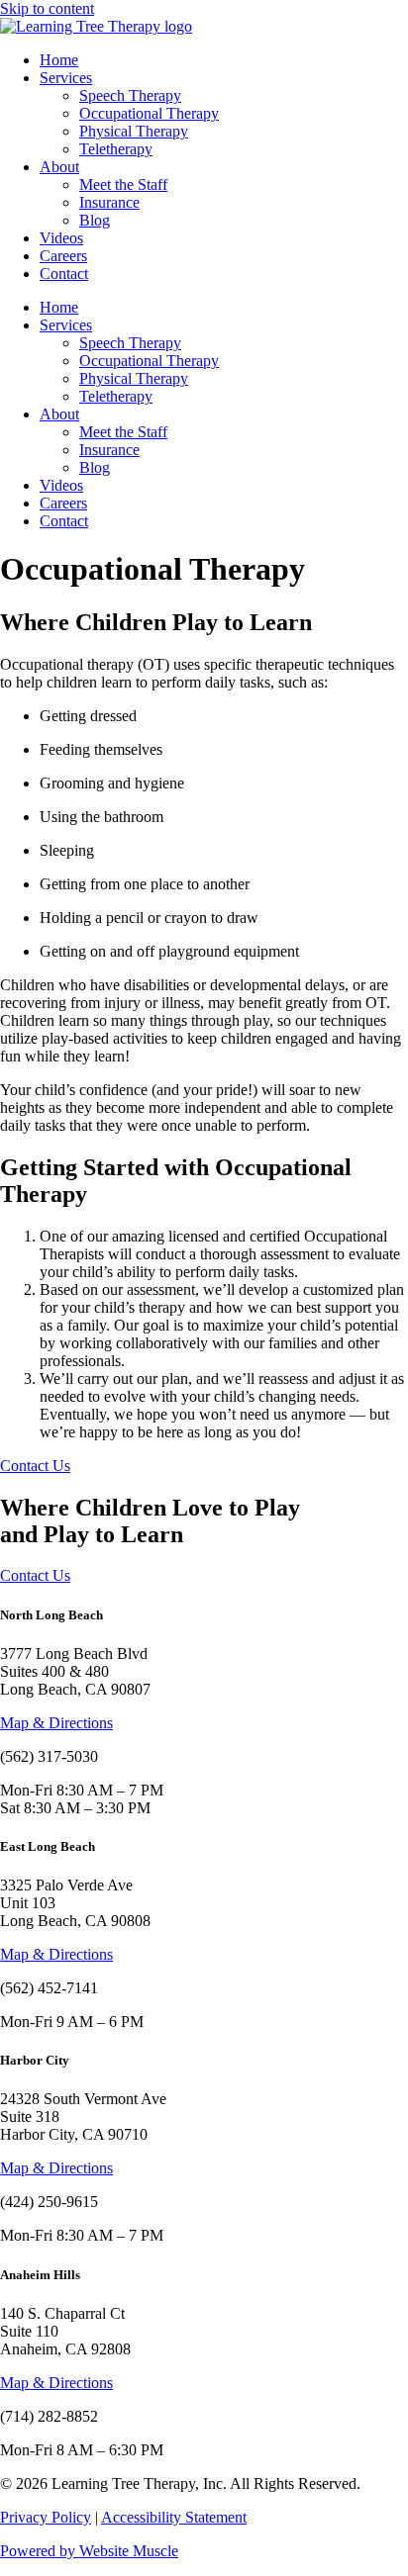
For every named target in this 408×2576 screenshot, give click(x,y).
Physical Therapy (134, 131)
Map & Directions (56, 1723)
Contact (64, 274)
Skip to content (47, 8)
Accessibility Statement (174, 2517)
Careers (63, 256)
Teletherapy (116, 149)
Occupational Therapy (149, 113)
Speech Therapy (130, 95)
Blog (95, 220)
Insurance (109, 202)
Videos (61, 238)
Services (66, 78)
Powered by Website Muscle (89, 2551)
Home (59, 60)
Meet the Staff (123, 184)
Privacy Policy (46, 2517)
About (59, 167)
